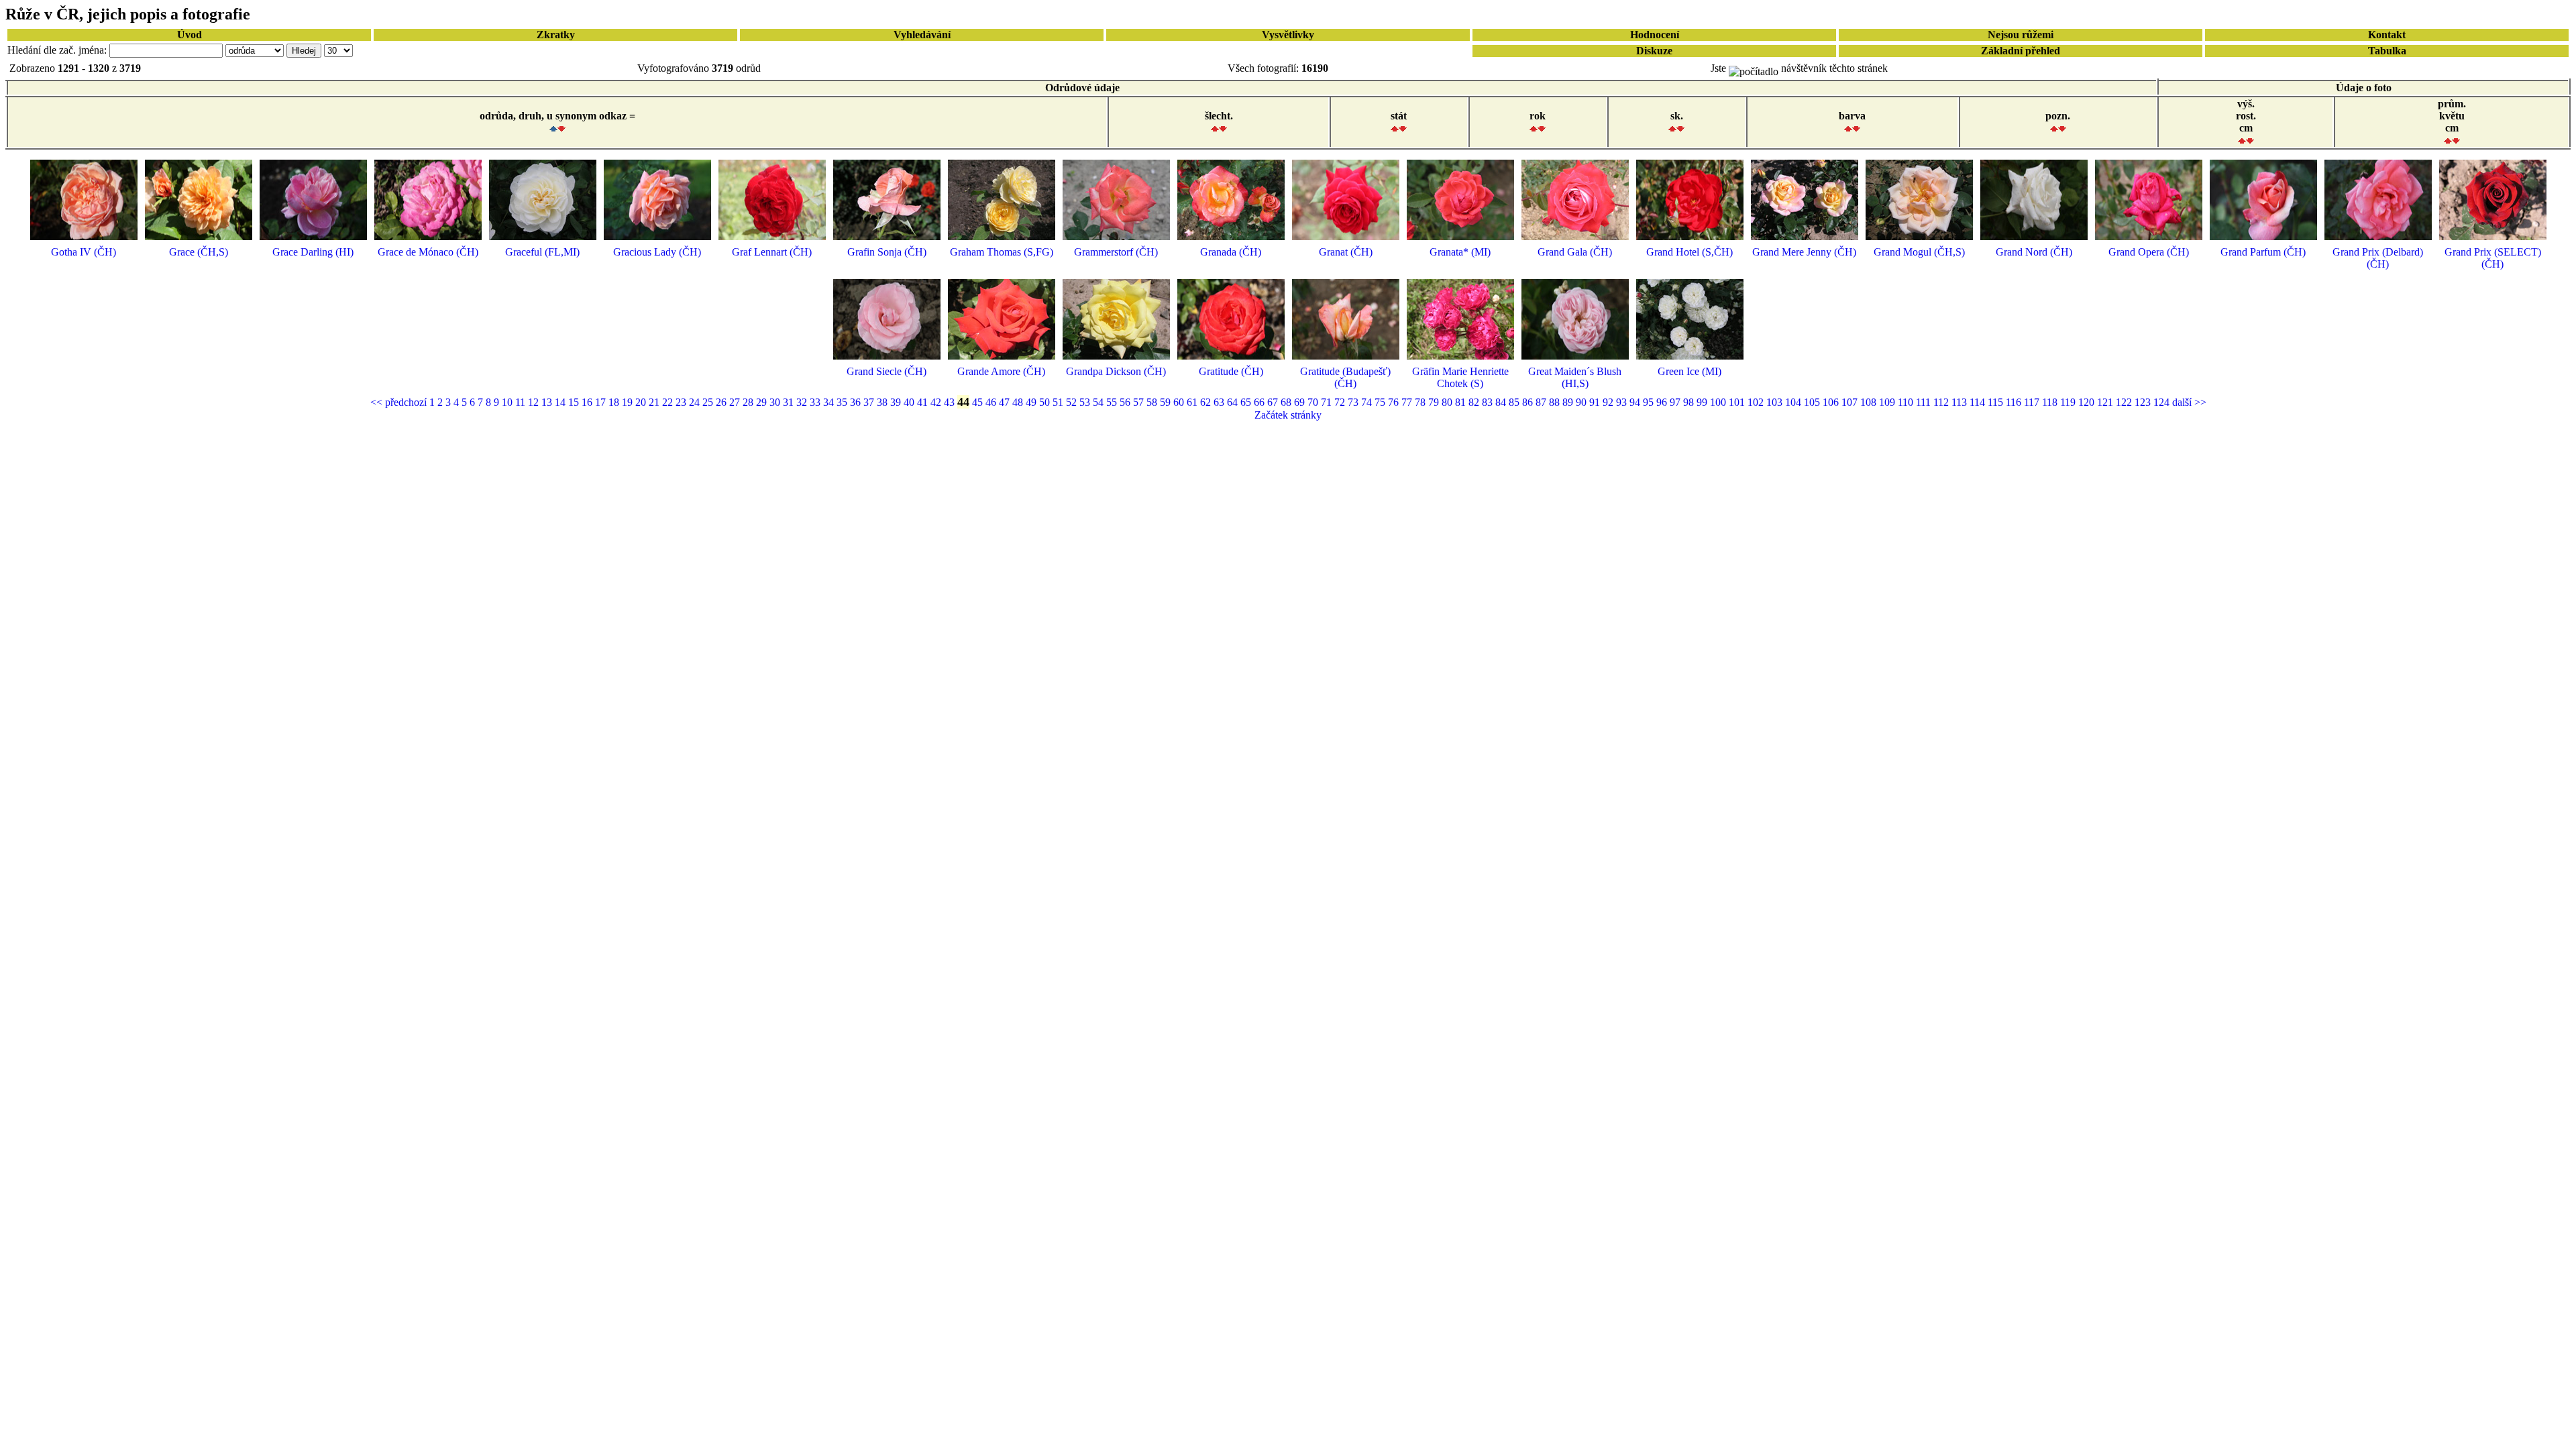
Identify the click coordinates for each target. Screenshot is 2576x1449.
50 (1046, 402)
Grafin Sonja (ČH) (887, 252)
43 (951, 402)
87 (1542, 402)
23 (682, 402)
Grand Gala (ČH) (1575, 252)
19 (629, 402)
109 (1888, 402)
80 (1448, 402)
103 (1776, 402)
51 (1059, 402)
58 (1153, 402)
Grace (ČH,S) (199, 252)
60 (1180, 402)
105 (1813, 402)
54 (1099, 402)
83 (1489, 402)
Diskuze (1654, 51)
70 (1314, 402)
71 (1328, 402)
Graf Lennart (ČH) (772, 252)
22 (669, 402)
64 (1234, 402)
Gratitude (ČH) (1231, 371)
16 (588, 402)
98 (1690, 402)
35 (843, 402)
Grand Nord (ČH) (2034, 252)
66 (1260, 402)
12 (535, 402)
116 (2015, 402)
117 (2033, 402)
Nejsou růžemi (2021, 35)
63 (1220, 402)
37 (870, 402)
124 (2163, 402)
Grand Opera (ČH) (2149, 252)
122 (2125, 402)
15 (575, 402)
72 (1341, 402)
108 (1870, 402)
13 (548, 402)
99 (1703, 402)
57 (1140, 402)
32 (803, 402)
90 (1582, 402)
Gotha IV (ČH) (84, 252)
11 (522, 402)
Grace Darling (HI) (313, 252)
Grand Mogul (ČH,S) (1919, 252)
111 (1925, 402)
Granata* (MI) (1460, 252)
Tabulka (2387, 51)
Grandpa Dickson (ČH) (1116, 371)
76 (1395, 402)
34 (830, 402)
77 (1408, 402)
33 (816, 402)
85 (1515, 402)
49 (1032, 402)
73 (1354, 402)
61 (1193, 402)
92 (1609, 402)
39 (897, 402)
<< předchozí (400, 402)
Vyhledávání (922, 35)
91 (1596, 402)
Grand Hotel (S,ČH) (1689, 252)
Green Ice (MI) (1689, 371)
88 (1556, 402)
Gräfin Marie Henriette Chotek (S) (1460, 377)
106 (1832, 402)
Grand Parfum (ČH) (2263, 252)
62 (1207, 402)
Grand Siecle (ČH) (887, 371)
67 (1274, 402)
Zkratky (556, 35)
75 (1381, 402)
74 (1368, 402)
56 (1126, 402)
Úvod (190, 35)
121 (2106, 402)
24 (696, 402)
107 (1851, 402)
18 (615, 402)
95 (1650, 402)
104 (1794, 402)
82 (1475, 402)
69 (1301, 402)
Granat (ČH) (1346, 252)
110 (1907, 402)
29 (763, 402)
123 (2144, 402)
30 (776, 402)
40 (910, 402)
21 (655, 402)
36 (857, 402)
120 (2088, 402)
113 (1961, 402)
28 (749, 402)
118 (2051, 402)
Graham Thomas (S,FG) (1002, 252)
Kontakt (2387, 35)
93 (1623, 402)
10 (508, 402)
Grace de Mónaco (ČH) (428, 252)
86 (1529, 402)
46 (992, 402)
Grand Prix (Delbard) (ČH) (2378, 258)
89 (1569, 402)
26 (722, 402)
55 (1113, 402)
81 (1462, 402)
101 (1738, 402)
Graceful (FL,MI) (542, 252)
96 (1663, 402)
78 (1421, 402)
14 (561, 402)
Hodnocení (1655, 35)
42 (937, 402)
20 (642, 402)
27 (736, 402)
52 (1073, 402)
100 (1719, 402)
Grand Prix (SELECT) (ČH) (2493, 258)
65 (1247, 402)
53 (1086, 402)
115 (1997, 402)
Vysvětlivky (1288, 35)
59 (1167, 402)
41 (924, 402)
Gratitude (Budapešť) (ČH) (1345, 377)
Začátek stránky (1288, 415)
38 (883, 402)
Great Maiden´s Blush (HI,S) (1575, 377)
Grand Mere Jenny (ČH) (1804, 252)
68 (1287, 402)
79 (1435, 402)
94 (1636, 402)
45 (979, 402)
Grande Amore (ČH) (1001, 371)
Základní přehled (2021, 51)
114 (1979, 402)
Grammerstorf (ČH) (1116, 252)
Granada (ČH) (1231, 252)
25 (709, 402)
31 (790, 402)
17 (602, 402)
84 (1502, 402)
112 (1942, 402)
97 (1676, 402)
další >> (2189, 402)
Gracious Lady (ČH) (657, 252)
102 (1757, 402)
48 (1019, 402)
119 (2069, 402)
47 (1006, 402)
